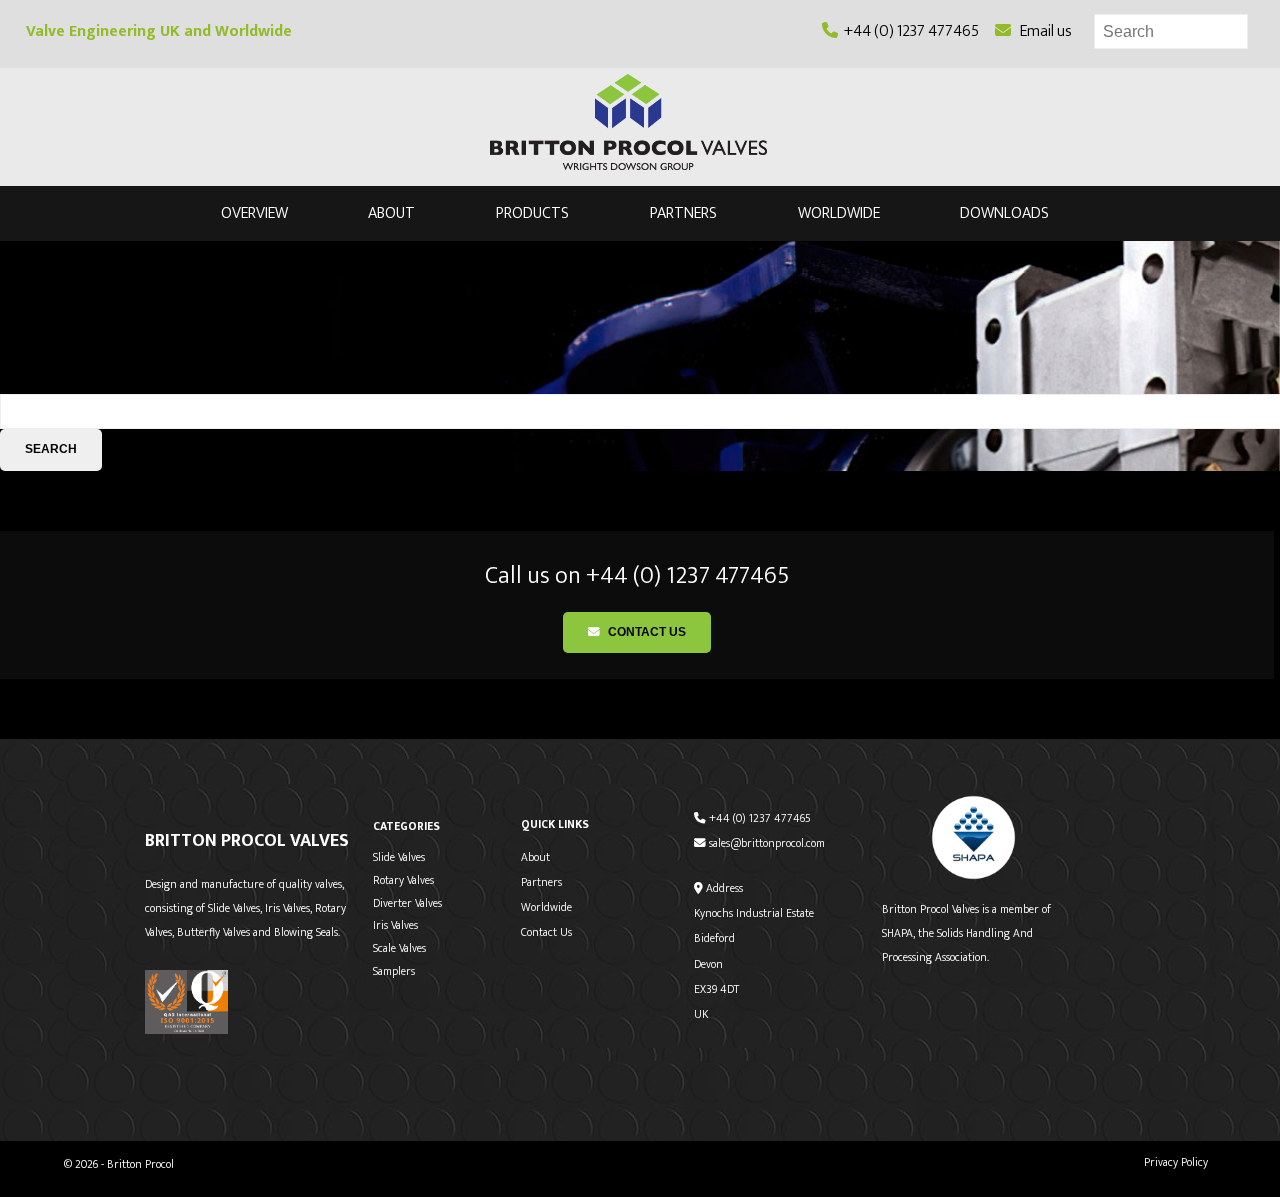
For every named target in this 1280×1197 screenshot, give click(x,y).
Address (723, 888)
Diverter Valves (407, 903)
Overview (254, 214)
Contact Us (645, 632)
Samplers (394, 971)
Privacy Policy (1176, 1162)
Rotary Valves (403, 880)
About (391, 214)
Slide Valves (399, 857)
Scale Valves (399, 948)
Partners (683, 214)
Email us (1041, 31)
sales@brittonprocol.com (765, 843)
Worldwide (839, 214)
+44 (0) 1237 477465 (908, 31)
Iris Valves (395, 925)
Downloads (1004, 214)
